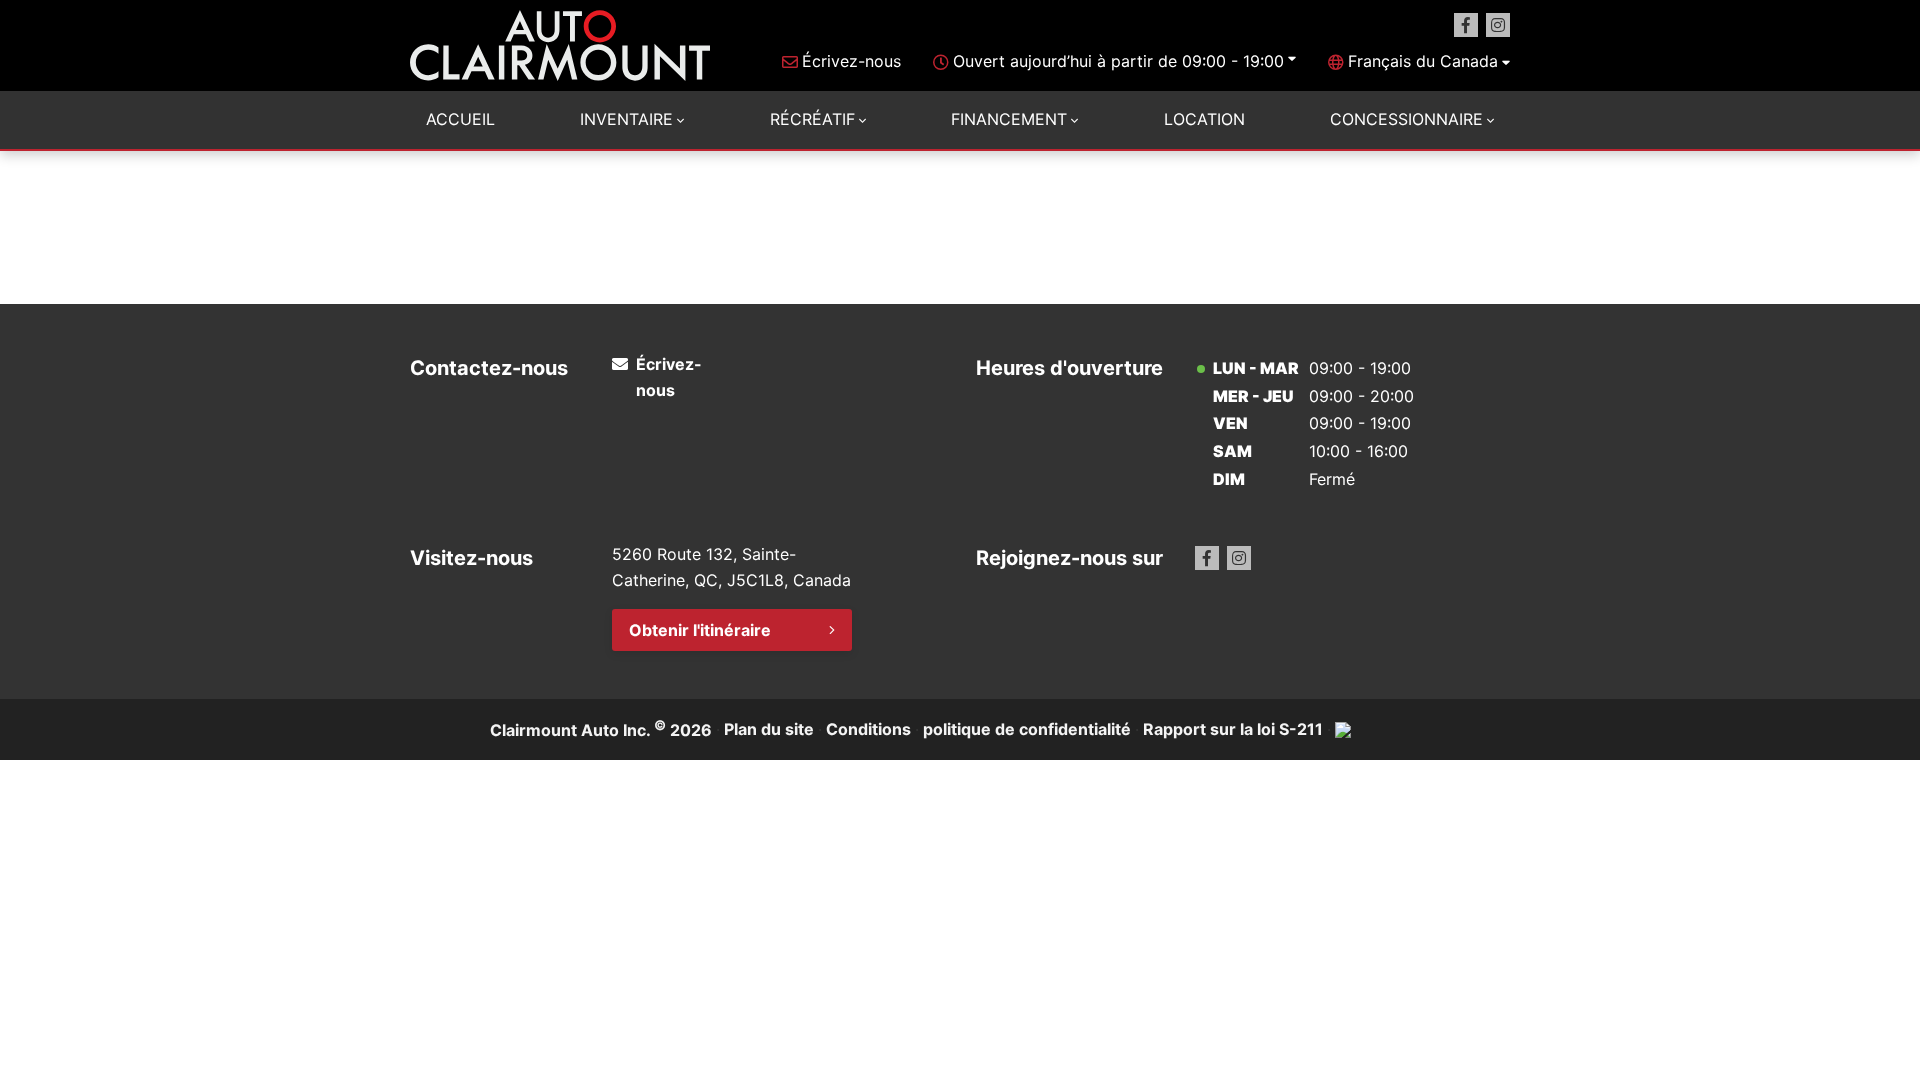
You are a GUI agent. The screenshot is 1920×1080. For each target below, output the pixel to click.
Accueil (460, 119)
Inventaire (626, 119)
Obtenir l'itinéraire (700, 630)
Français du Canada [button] (1423, 61)
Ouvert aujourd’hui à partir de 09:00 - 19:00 (1118, 61)
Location (1204, 119)
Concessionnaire (1406, 119)
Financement (1009, 119)
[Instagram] (1498, 25)
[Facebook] (1466, 25)
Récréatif (812, 119)
